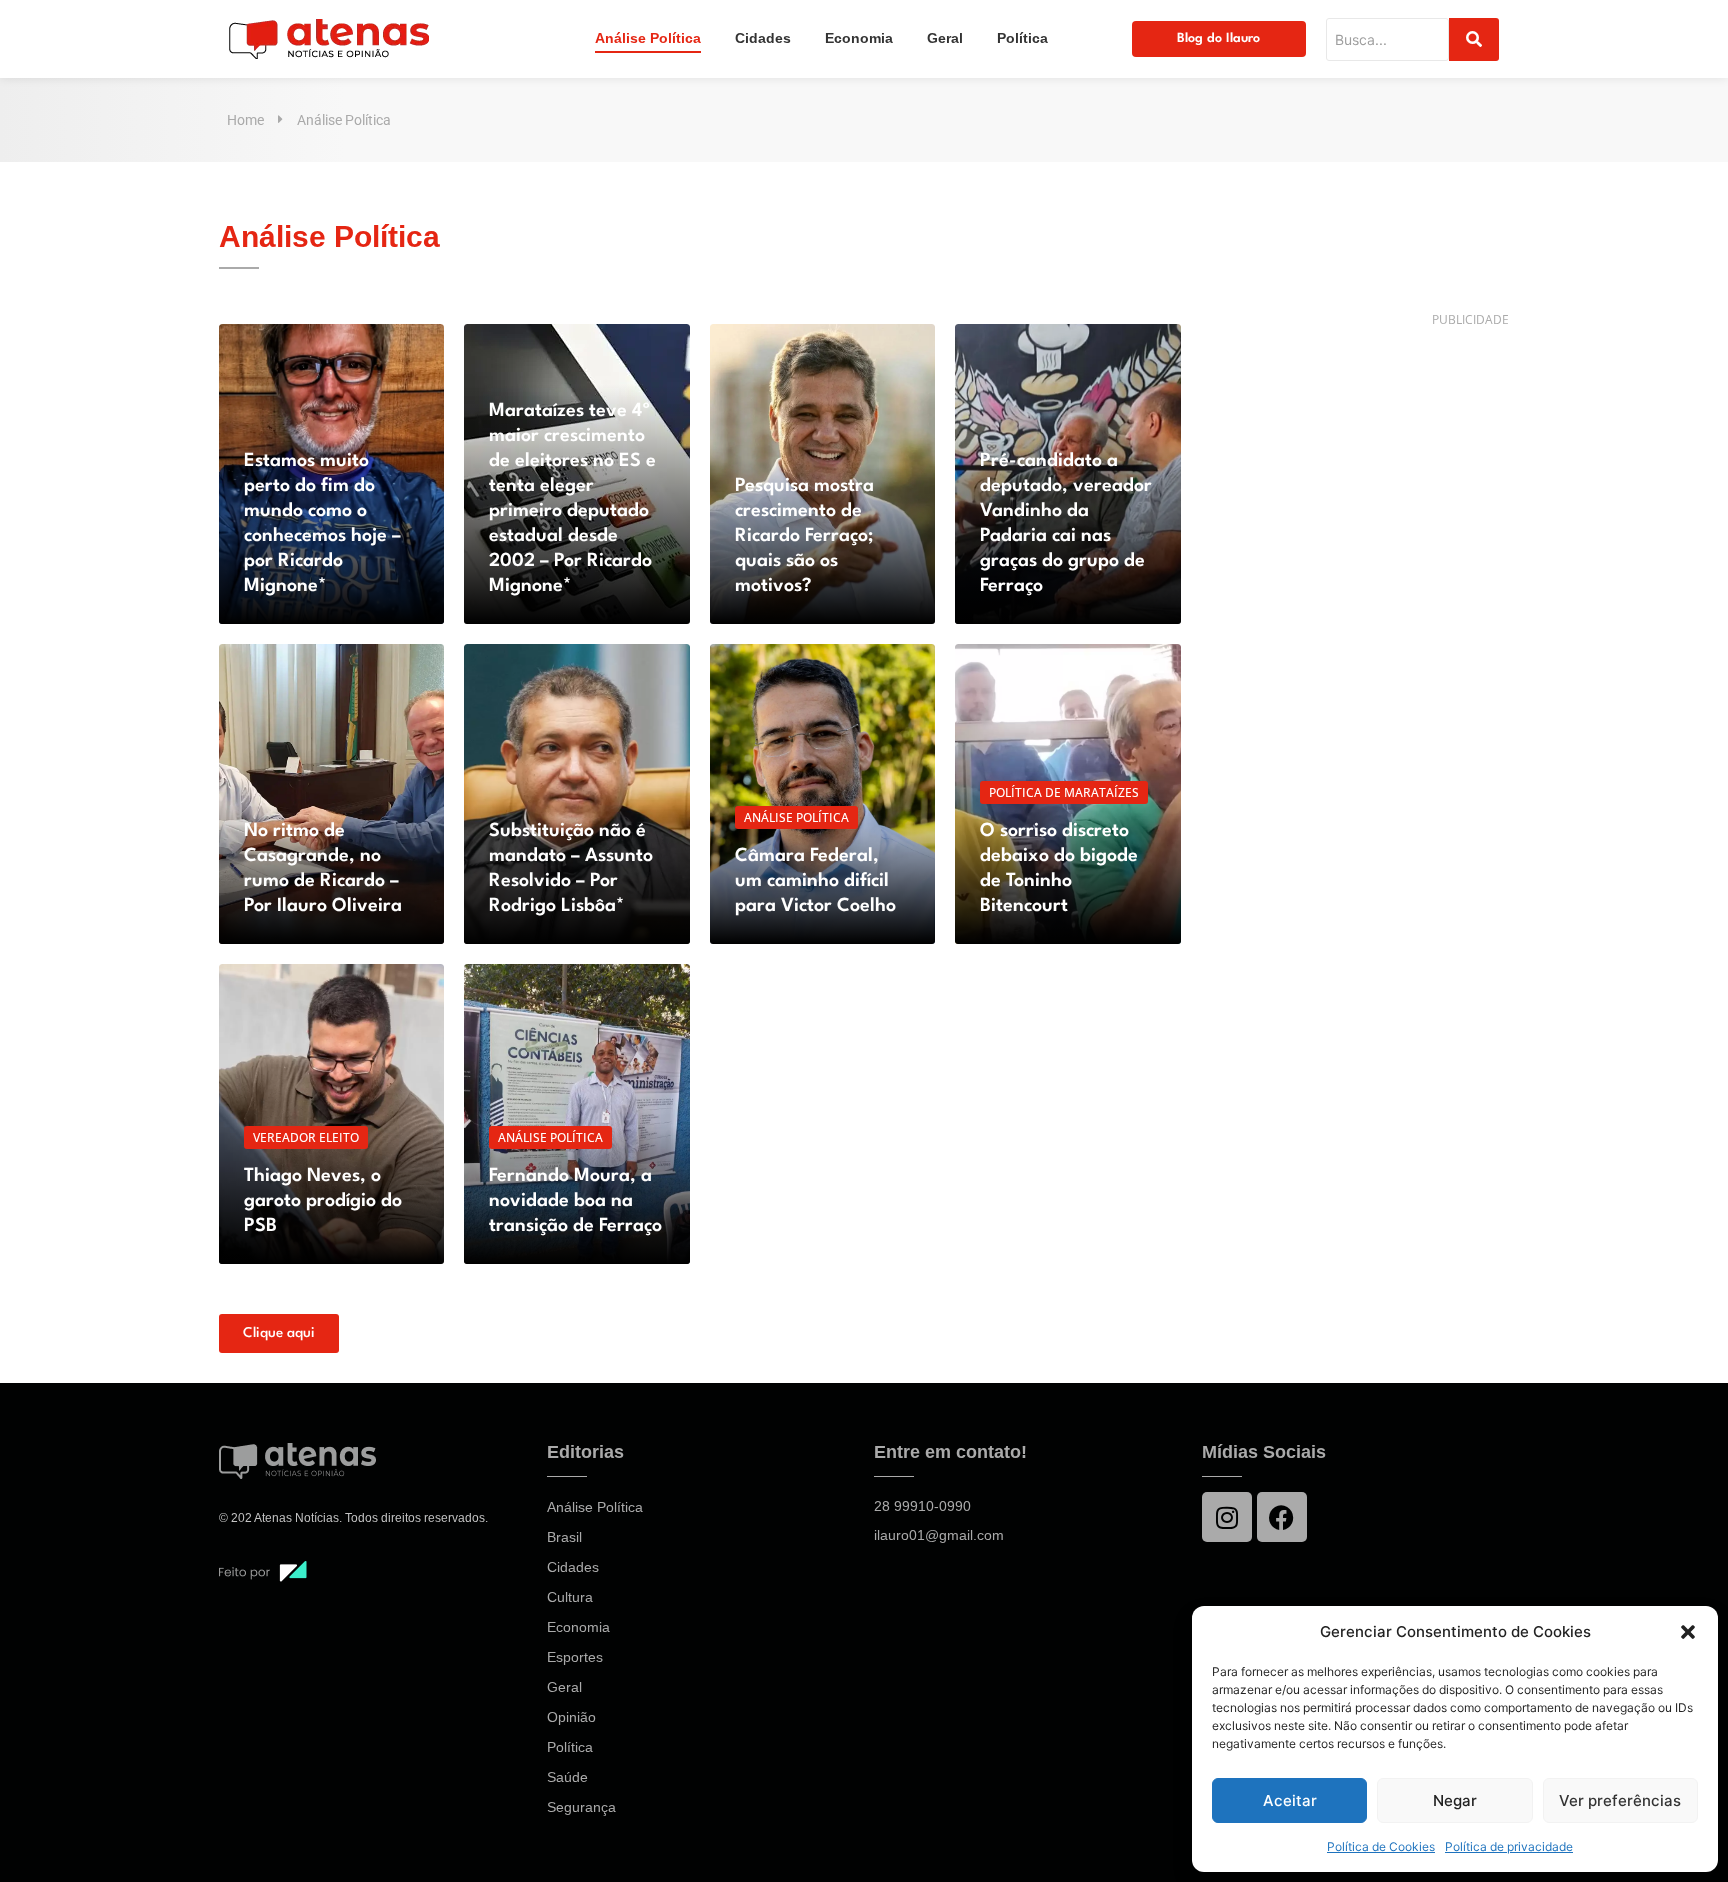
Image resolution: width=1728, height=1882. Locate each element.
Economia (859, 38)
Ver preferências (1620, 1800)
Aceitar (1290, 1800)
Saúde (567, 1777)
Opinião (571, 1717)
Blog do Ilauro (1218, 38)
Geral (945, 38)
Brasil (564, 1537)
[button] (1688, 1632)
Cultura (570, 1597)
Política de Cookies (1381, 1846)
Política (1022, 38)
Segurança (581, 1807)
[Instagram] (1227, 1517)
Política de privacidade (1509, 1846)
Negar (1455, 1800)
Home (245, 120)
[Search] (1474, 39)
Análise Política (648, 38)
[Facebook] (1282, 1517)
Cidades (763, 38)
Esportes (575, 1657)
